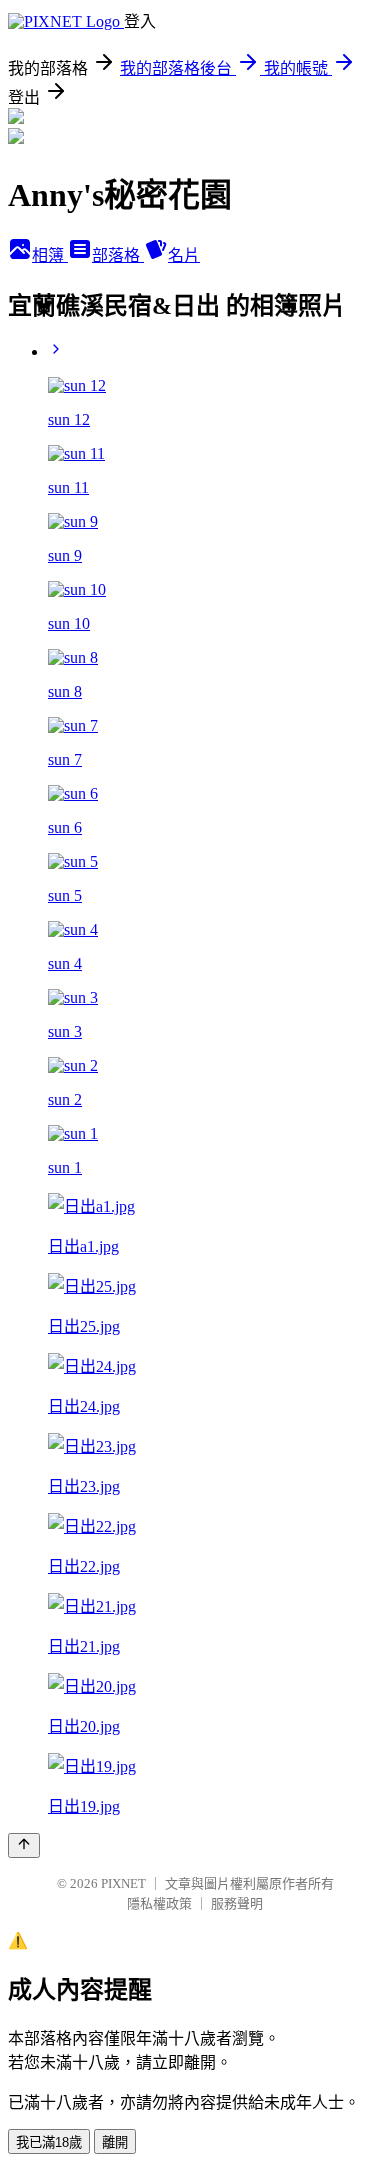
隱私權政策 (159, 1903)
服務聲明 (237, 1903)
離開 (115, 2142)
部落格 (118, 255)
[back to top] (24, 1845)
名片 (184, 255)
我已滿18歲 (49, 2142)
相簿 (50, 255)
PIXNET (123, 1883)
